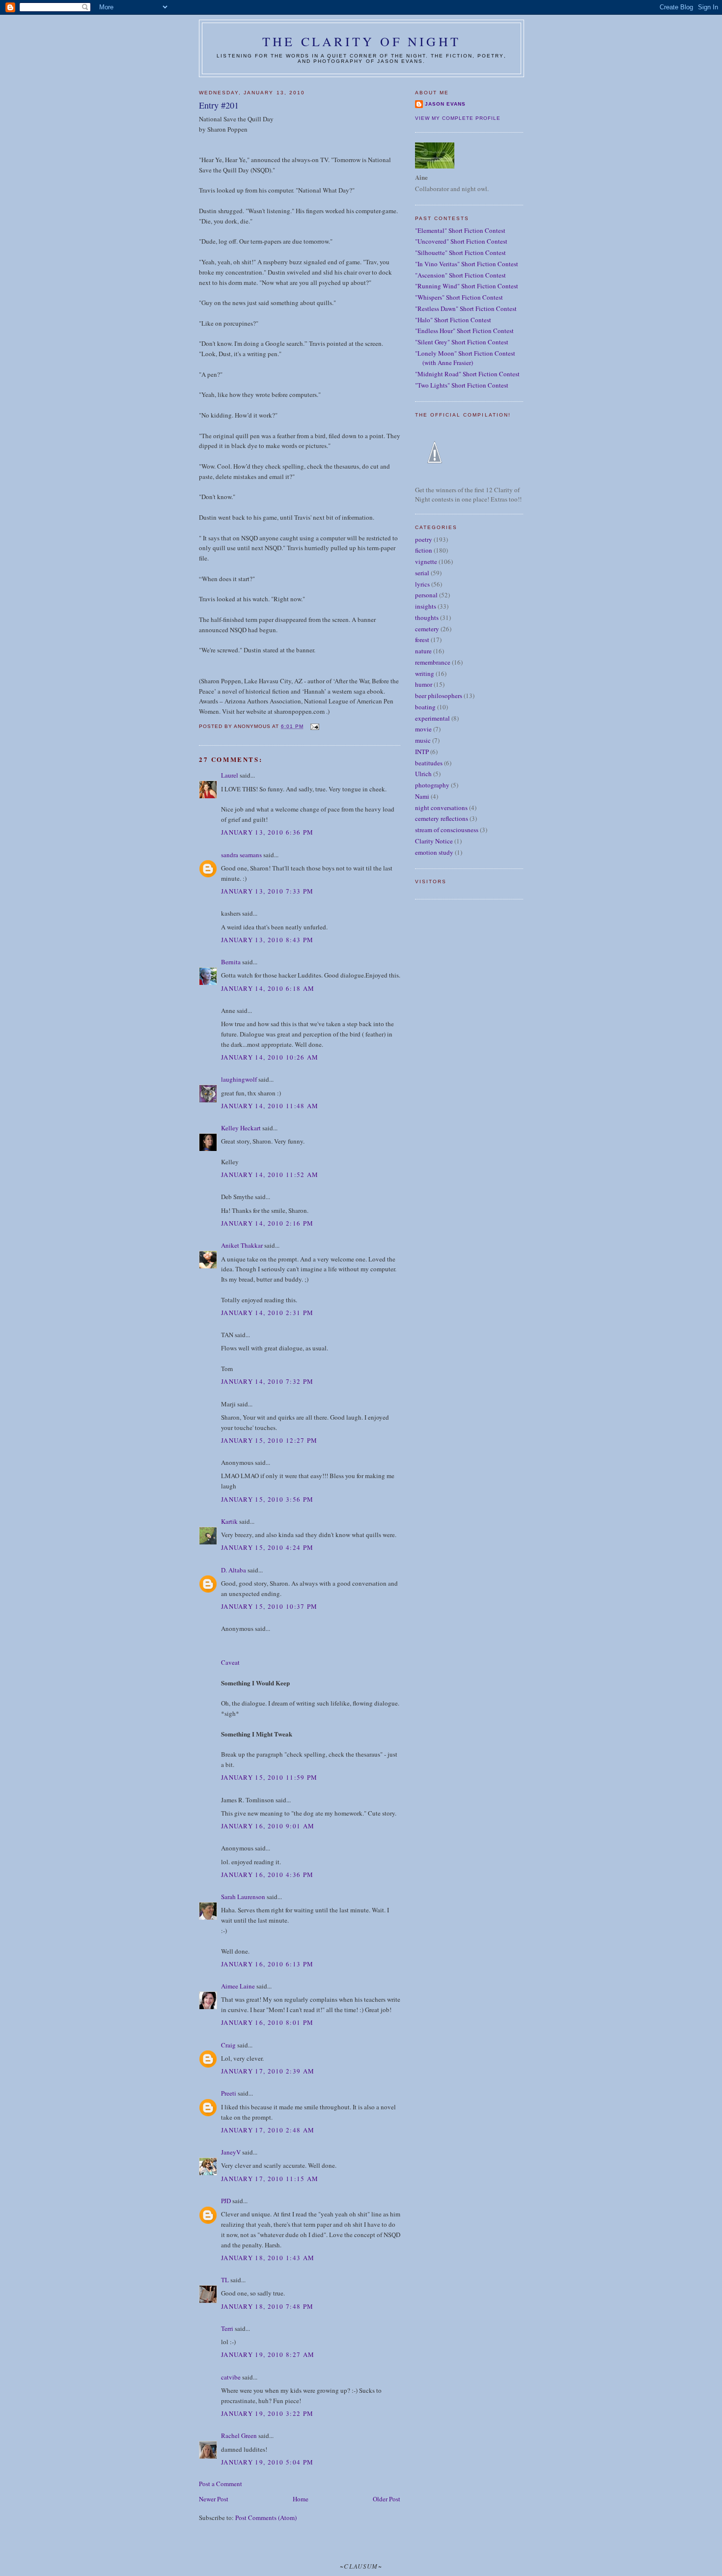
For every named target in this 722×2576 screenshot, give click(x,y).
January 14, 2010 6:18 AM (268, 988)
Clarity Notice (434, 841)
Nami (422, 796)
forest (422, 640)
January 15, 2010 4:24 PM (267, 1547)
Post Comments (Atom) (266, 2518)
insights (426, 606)
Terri (227, 2328)
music (423, 740)
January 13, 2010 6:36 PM (267, 832)
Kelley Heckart (241, 1128)
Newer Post (214, 2499)
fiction (424, 550)
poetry (424, 539)
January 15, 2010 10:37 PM (269, 1606)
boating (425, 707)
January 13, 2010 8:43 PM (267, 940)
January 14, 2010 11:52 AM (270, 1175)
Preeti (229, 2093)
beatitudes (429, 763)
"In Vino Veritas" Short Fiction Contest (467, 264)
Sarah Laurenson (243, 1897)
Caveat (230, 1662)
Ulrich (423, 774)
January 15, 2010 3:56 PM (267, 1499)
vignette (426, 561)
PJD (226, 2201)
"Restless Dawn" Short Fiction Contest (466, 308)
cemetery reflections (442, 818)
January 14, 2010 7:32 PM (267, 1381)
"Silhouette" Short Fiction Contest (460, 252)
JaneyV (231, 2152)
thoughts (427, 617)
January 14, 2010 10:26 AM (270, 1057)
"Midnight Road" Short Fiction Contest (467, 374)
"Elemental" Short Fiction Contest (460, 230)
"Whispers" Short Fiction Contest (459, 297)
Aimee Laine (238, 1986)
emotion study (434, 852)
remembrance (433, 662)
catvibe (231, 2377)
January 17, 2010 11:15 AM (270, 2179)
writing (425, 673)
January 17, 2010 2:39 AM (268, 2071)
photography (432, 785)
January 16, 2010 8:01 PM (267, 2022)
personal (426, 595)
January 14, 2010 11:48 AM (270, 1106)
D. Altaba (234, 1570)
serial (422, 573)
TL (225, 2280)
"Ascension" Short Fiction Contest (460, 275)
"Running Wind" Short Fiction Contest (467, 286)
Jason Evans (445, 104)
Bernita (231, 962)
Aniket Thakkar (242, 1245)
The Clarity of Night (361, 41)
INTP (422, 752)
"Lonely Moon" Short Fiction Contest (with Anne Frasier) (465, 358)
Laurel (230, 775)
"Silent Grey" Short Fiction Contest (462, 342)
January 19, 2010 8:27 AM (268, 2354)
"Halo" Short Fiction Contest (453, 320)
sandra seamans (241, 855)
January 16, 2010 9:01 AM (268, 1826)
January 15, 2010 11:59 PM (269, 1777)
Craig (228, 2045)
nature (423, 651)
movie (423, 729)
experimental (432, 718)
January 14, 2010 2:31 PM (267, 1313)
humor (424, 684)
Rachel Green (239, 2436)
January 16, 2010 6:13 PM (267, 1964)
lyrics (422, 584)
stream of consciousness (447, 830)
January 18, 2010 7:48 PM (267, 2306)
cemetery (427, 629)
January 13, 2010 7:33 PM (267, 891)
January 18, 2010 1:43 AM (268, 2258)
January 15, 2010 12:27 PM (269, 1440)
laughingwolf (239, 1079)
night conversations (441, 808)
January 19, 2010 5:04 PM (267, 2462)
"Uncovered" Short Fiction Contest (461, 241)
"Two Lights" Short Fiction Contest (462, 385)
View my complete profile (458, 118)
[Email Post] (314, 726)
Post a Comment (221, 2484)
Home (301, 2499)
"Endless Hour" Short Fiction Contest (464, 331)
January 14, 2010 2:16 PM (267, 1223)
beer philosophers (439, 696)
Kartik (229, 1521)
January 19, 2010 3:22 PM (267, 2413)
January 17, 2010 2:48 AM (268, 2130)
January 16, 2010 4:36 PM (267, 1875)
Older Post (387, 2499)
